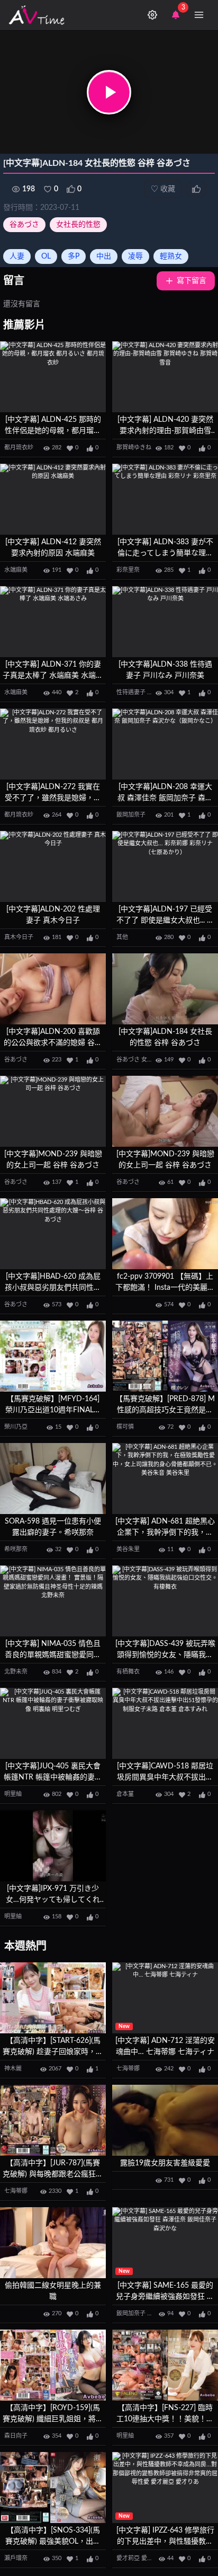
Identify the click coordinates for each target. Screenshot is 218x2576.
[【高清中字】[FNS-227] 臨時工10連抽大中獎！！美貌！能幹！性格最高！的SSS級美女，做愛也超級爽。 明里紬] (165, 2365)
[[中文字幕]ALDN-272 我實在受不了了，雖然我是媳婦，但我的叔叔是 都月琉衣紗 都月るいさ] (53, 744)
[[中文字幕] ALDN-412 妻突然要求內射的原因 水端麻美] (53, 499)
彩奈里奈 (128, 570)
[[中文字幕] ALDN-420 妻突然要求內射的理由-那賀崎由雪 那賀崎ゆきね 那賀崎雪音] (165, 377)
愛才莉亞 (128, 2558)
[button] (109, 92)
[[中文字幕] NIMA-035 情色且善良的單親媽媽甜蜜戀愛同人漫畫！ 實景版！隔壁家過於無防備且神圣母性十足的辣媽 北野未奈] (53, 1601)
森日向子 (16, 2436)
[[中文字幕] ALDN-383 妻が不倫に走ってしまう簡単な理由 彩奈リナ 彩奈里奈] (165, 499)
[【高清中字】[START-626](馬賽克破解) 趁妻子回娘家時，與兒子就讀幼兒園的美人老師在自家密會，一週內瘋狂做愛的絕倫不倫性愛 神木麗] (53, 1998)
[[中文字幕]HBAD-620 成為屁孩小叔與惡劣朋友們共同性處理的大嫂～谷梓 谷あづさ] (53, 1234)
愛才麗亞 (153, 2558)
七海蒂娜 (128, 2069)
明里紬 (13, 1794)
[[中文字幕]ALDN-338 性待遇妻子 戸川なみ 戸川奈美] (165, 622)
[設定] (152, 15)
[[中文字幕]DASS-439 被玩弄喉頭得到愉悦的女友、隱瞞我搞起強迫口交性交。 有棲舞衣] (165, 1601)
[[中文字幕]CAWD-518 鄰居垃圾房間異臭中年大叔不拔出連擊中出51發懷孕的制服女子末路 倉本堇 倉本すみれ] (165, 1724)
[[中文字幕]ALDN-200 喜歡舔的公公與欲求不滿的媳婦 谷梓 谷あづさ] (53, 989)
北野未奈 (16, 1672)
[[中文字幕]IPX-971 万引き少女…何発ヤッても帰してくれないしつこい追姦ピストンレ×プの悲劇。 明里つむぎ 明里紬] (53, 1846)
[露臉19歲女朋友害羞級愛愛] (165, 2121)
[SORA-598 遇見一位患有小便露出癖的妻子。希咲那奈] (53, 1479)
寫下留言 (192, 281)
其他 (122, 937)
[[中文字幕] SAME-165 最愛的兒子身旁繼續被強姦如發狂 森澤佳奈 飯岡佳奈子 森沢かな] (165, 2243)
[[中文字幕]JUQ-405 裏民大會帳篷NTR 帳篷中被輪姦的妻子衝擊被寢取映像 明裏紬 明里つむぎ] (53, 1724)
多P (74, 256)
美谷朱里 (128, 1549)
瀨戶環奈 (16, 2558)
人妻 (17, 256)
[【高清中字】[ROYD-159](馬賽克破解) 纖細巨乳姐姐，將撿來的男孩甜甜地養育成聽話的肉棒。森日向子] (53, 2365)
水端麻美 (16, 570)
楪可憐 (125, 1427)
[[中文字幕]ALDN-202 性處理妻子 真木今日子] (53, 867)
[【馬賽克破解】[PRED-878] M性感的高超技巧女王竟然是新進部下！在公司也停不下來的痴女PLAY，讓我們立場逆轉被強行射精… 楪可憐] (165, 1356)
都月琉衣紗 (19, 448)
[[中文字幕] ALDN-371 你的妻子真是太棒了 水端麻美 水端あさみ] (53, 622)
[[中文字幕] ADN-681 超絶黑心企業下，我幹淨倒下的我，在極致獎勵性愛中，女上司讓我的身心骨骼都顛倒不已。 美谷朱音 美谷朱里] (165, 1479)
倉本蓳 (125, 1794)
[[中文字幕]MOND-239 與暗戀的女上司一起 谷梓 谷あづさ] (53, 1112)
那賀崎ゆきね (134, 448)
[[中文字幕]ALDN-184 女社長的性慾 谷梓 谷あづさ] (165, 989)
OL (46, 256)
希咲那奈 (16, 1549)
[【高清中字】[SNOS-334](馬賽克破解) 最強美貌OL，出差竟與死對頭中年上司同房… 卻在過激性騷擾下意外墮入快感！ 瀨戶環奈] (53, 2488)
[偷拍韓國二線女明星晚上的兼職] (53, 2243)
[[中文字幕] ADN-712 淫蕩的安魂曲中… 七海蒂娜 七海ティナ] (165, 1998)
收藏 (163, 189)
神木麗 (13, 2069)
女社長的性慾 (78, 225)
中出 (104, 256)
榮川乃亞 (16, 1427)
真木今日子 (19, 937)
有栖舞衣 (128, 1672)
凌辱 (135, 256)
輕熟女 (171, 256)
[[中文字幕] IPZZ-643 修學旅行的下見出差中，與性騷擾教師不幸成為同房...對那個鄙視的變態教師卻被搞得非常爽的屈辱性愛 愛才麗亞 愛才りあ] (165, 2488)
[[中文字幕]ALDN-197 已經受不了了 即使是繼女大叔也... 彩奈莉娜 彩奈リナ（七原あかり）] (165, 867)
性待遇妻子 (131, 692)
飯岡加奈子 (131, 815)
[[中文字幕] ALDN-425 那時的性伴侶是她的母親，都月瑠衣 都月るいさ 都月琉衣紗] (53, 377)
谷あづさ (24, 225)
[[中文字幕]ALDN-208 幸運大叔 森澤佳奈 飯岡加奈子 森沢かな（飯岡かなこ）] (165, 744)
